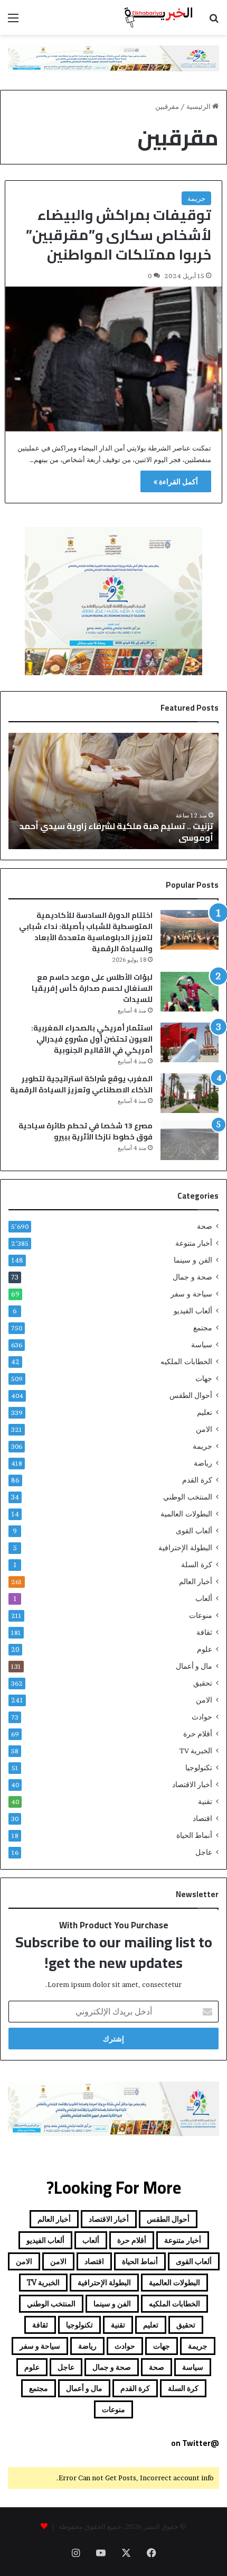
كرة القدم (197, 1480)
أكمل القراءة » (176, 481)
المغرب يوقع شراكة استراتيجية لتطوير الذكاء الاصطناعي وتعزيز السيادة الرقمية (81, 1084)
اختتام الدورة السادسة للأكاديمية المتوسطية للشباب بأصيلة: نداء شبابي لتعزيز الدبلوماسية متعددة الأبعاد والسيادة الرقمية (86, 932)
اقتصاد (202, 1818)
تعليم (205, 1412)
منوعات (201, 1615)
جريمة (196, 198)
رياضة (203, 1463)
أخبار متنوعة (194, 1243)
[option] (113, 791)
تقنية (205, 1801)
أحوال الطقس (191, 1395)
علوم (205, 1649)
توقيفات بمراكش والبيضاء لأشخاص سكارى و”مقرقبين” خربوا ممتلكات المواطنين (119, 235)
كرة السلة (197, 1565)
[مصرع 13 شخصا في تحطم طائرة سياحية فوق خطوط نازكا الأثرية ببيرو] (190, 1140)
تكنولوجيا (199, 1768)
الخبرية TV (196, 1751)
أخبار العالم (196, 1581)
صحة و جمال (192, 1277)
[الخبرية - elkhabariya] (158, 17)
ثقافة (204, 1632)
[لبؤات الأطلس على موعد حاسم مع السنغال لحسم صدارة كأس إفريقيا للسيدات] (190, 992)
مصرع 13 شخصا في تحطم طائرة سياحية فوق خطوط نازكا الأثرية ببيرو (86, 1131)
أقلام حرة (198, 1734)
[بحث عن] (214, 21)
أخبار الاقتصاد (192, 1784)
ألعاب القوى (194, 1531)
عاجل (204, 1852)
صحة (205, 1226)
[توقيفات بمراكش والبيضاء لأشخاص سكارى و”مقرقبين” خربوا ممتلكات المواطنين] (114, 359)
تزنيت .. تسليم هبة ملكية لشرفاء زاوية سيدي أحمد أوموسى (116, 832)
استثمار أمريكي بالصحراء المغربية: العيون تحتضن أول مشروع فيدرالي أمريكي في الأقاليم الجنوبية (92, 1039)
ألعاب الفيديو (193, 1311)
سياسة (202, 1345)
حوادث (202, 1717)
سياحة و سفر (191, 1294)
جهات (204, 1378)
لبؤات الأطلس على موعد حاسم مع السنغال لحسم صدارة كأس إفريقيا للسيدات (92, 988)
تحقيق (203, 1683)
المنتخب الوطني (188, 1497)
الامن (204, 1429)
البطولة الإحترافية (185, 1548)
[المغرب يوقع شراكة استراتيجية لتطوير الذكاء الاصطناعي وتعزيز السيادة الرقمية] (190, 1093)
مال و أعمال (194, 1666)
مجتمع (203, 1328)
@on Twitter (195, 2443)
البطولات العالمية (186, 1514)
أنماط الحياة (194, 1835)
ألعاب (204, 1598)
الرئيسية (199, 106)
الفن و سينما (193, 1260)
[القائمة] (13, 21)
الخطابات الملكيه (186, 1361)
